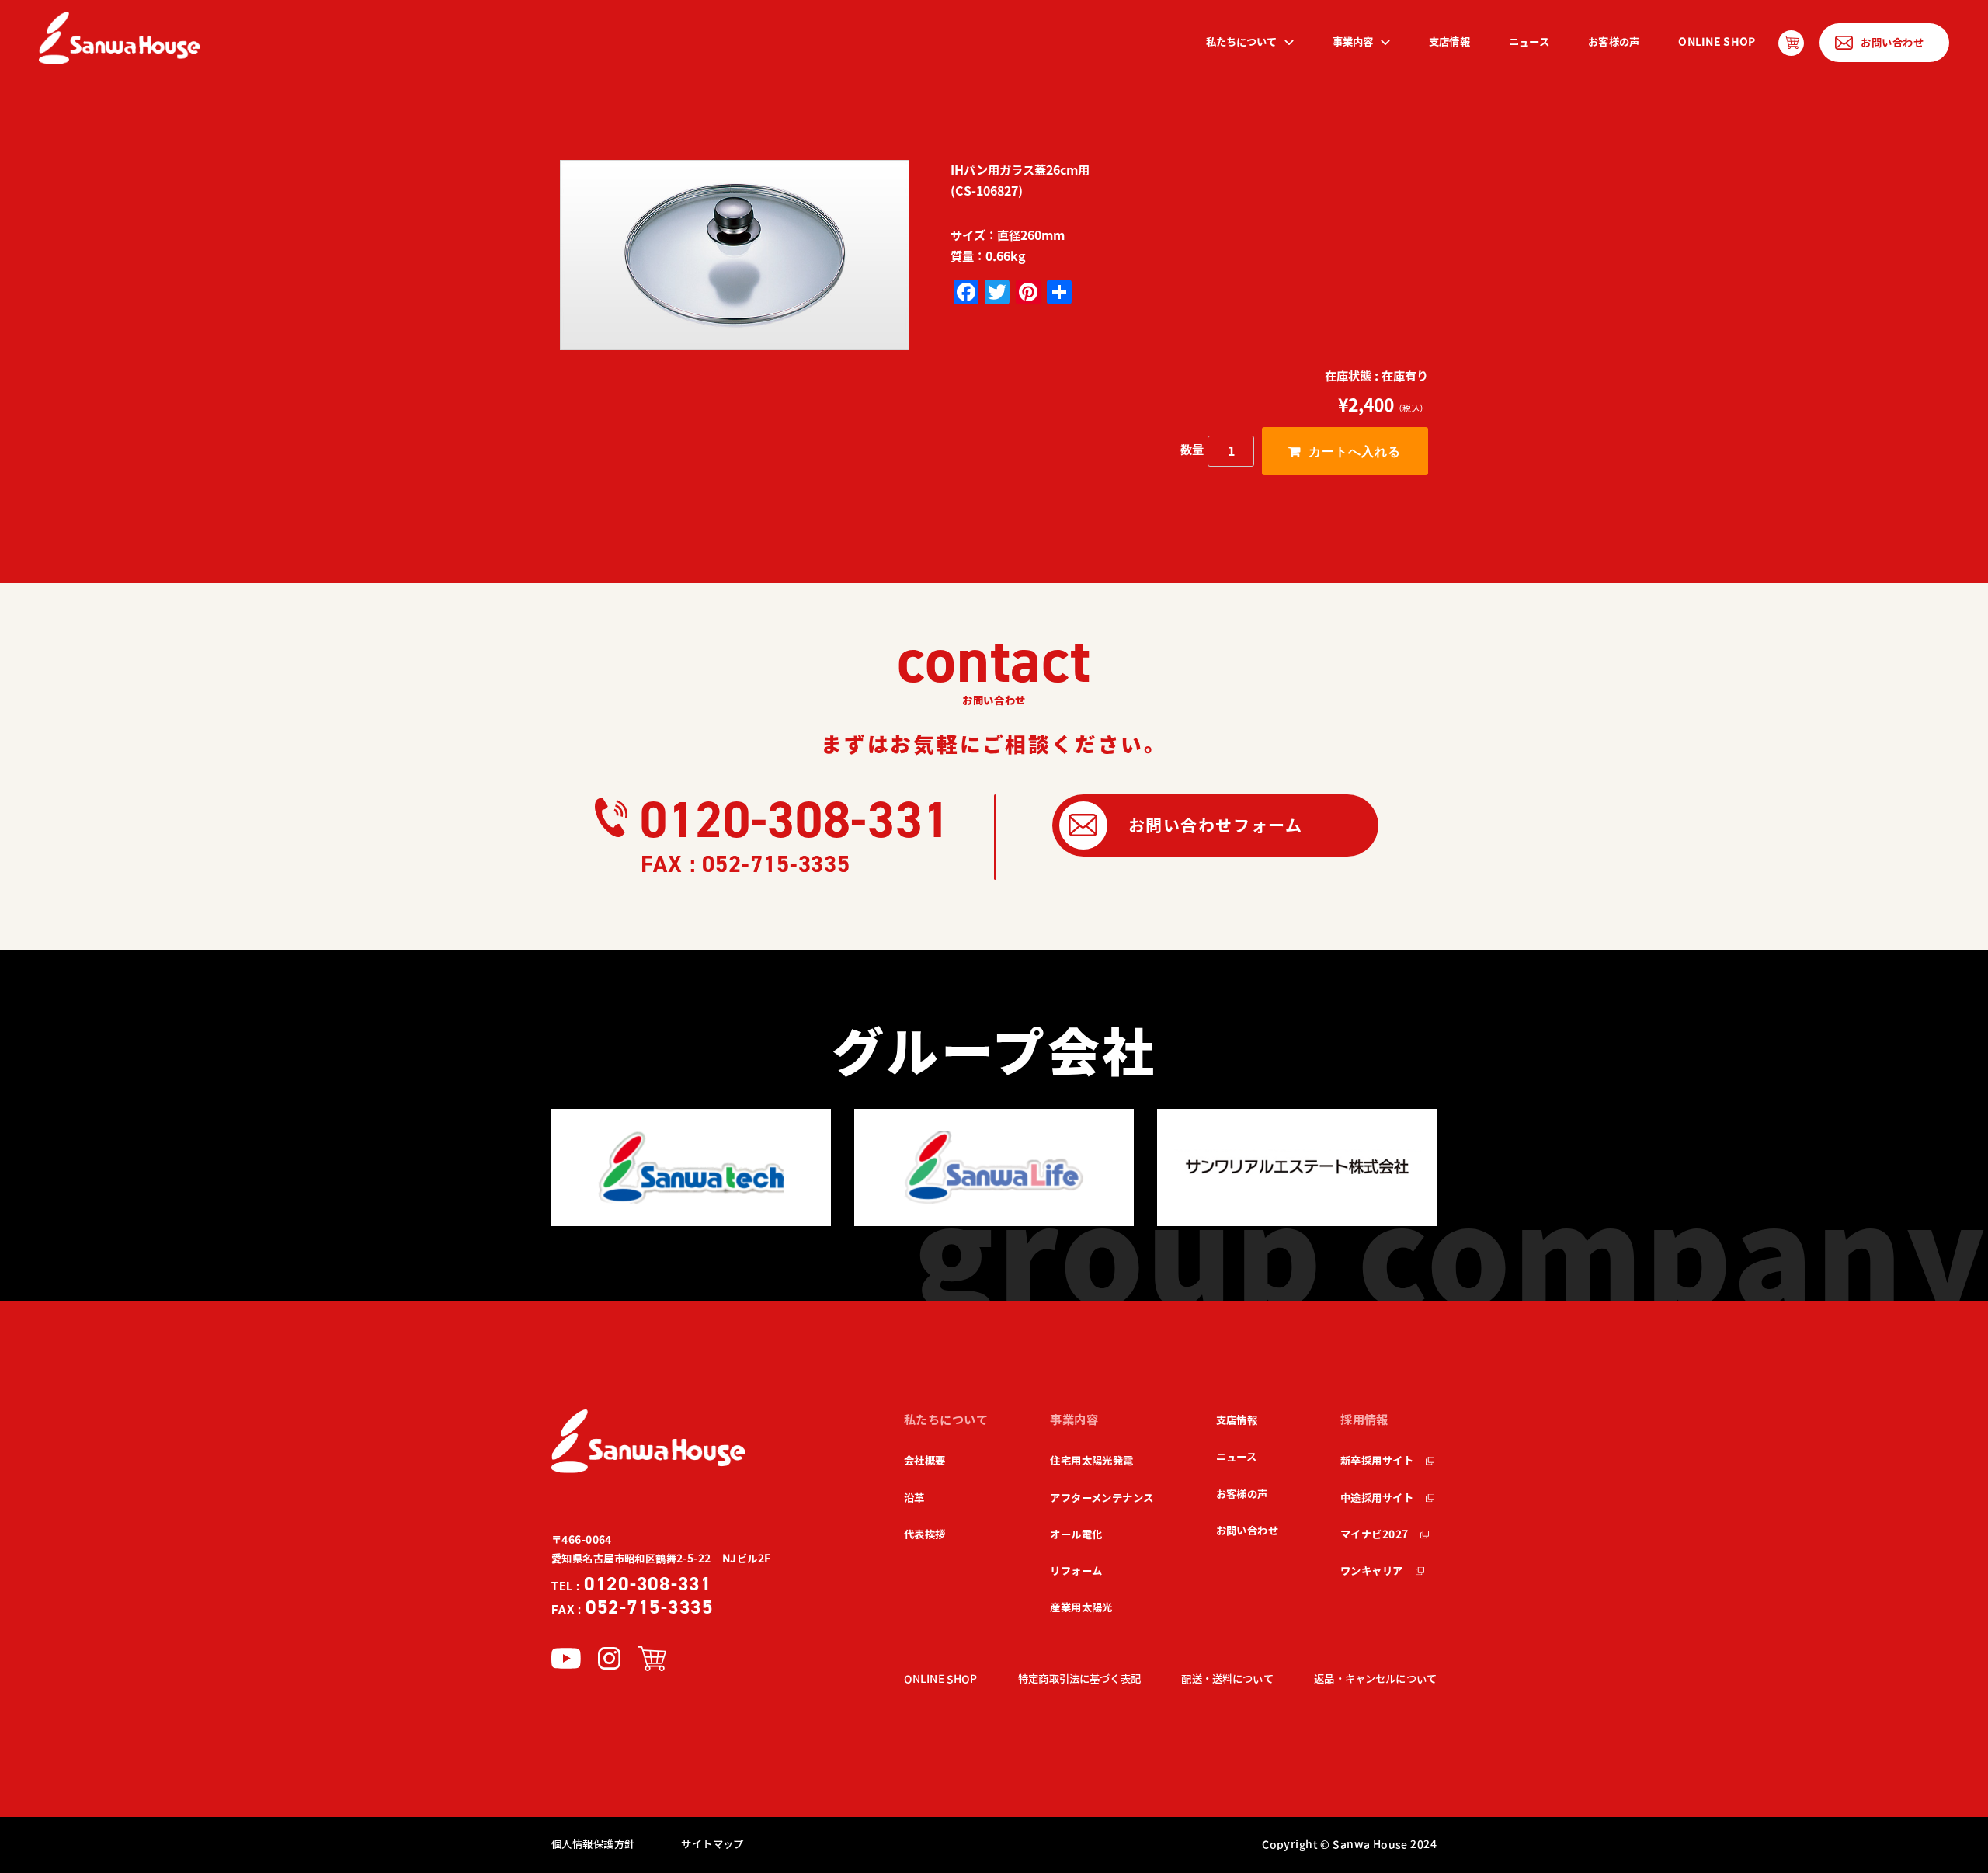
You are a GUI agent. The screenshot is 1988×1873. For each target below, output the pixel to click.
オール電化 (1076, 1534)
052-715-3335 (633, 1607)
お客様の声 (1614, 42)
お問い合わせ (1248, 1531)
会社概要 (925, 1461)
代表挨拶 (925, 1534)
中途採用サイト (1377, 1498)
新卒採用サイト (1377, 1461)
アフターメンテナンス (1102, 1498)
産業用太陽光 (1081, 1607)
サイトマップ (712, 1844)
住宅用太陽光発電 (1091, 1461)
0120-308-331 (795, 820)
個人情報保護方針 (593, 1844)
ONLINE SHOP (1717, 42)
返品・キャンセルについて (1375, 1679)
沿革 (914, 1498)
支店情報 (1449, 42)
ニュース (1529, 42)
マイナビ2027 (1374, 1534)
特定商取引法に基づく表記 (1079, 1679)
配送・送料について (1227, 1679)
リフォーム (1076, 1571)
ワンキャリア (1372, 1571)
